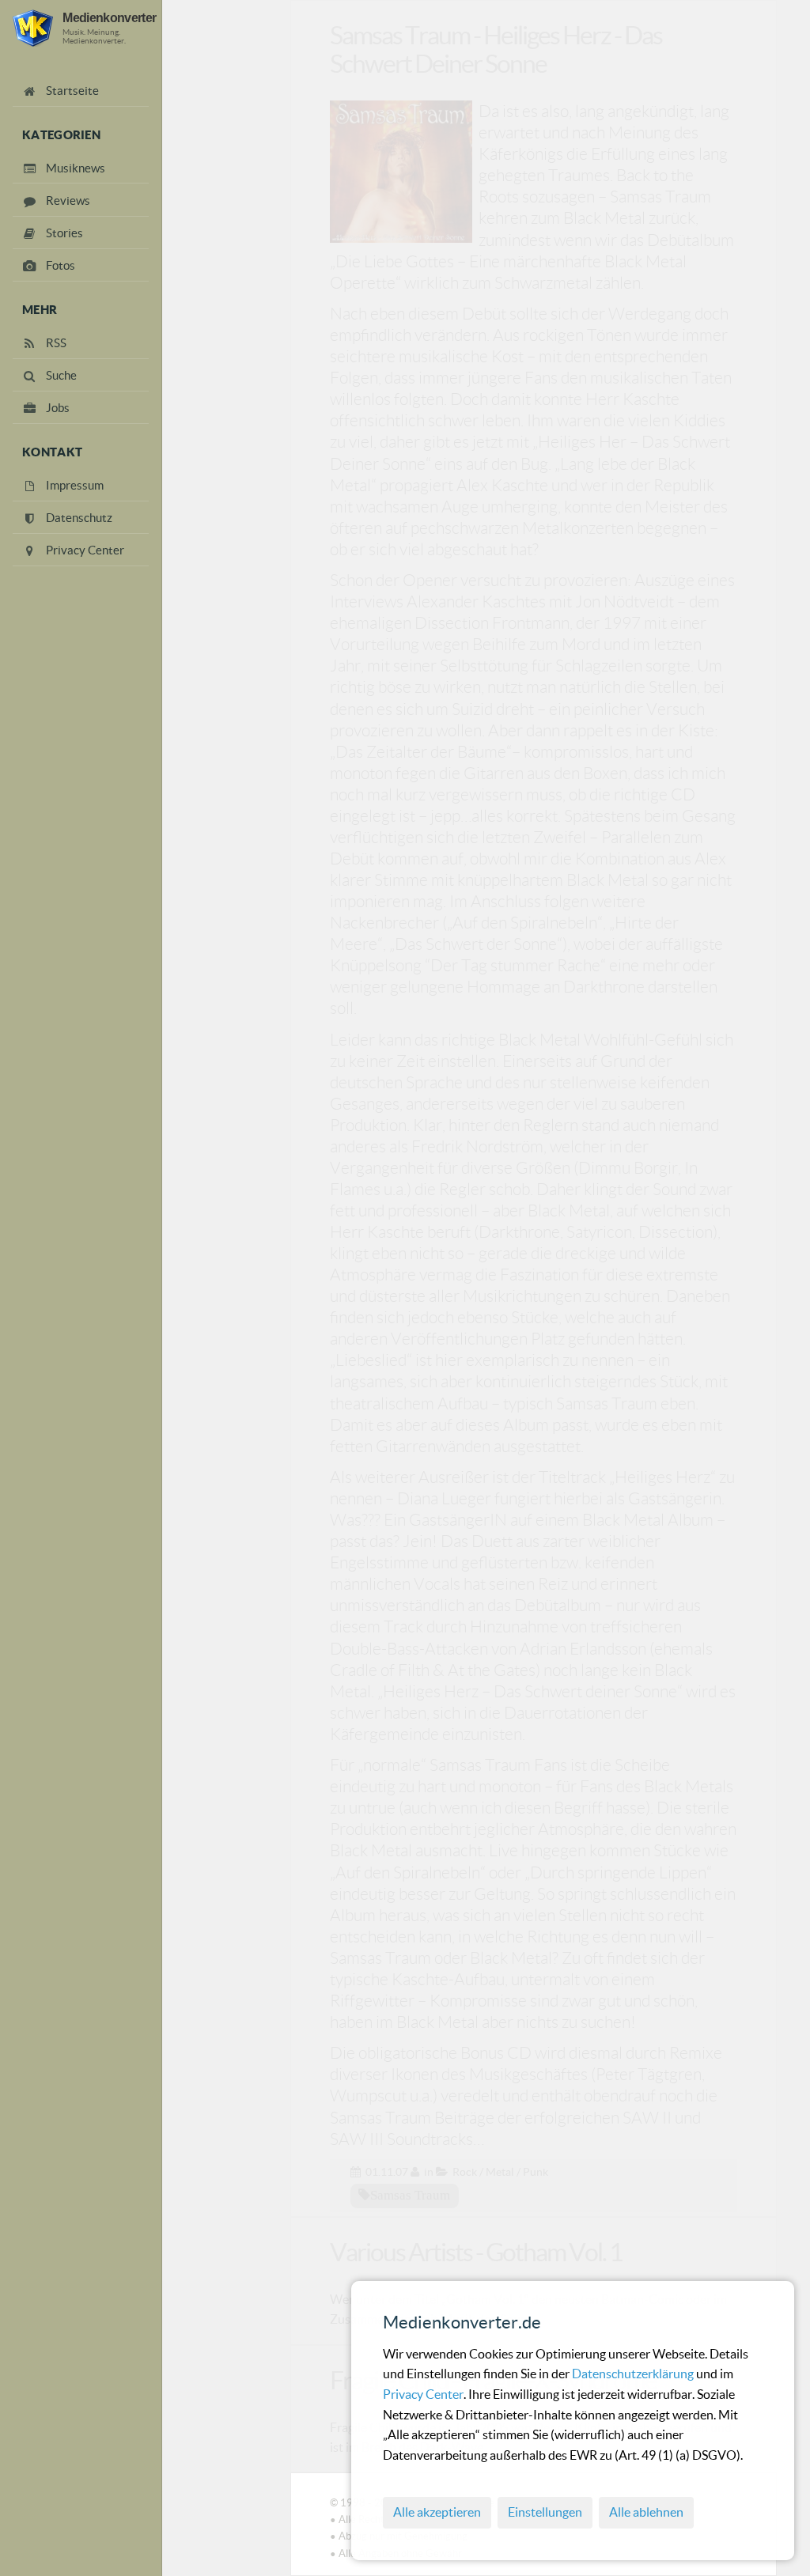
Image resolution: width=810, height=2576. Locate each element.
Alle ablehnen (646, 2512)
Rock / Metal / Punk (500, 2172)
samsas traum (410, 2195)
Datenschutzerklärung (634, 2374)
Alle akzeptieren (437, 2512)
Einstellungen (545, 2512)
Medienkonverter (109, 17)
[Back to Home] (33, 28)
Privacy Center (423, 2394)
